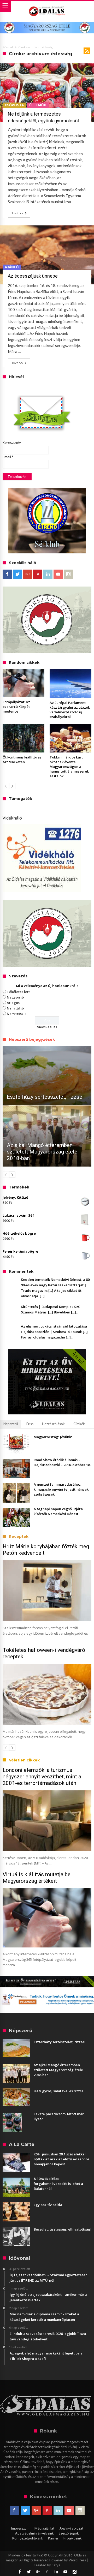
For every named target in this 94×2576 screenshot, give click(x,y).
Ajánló (12, 267)
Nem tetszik (17, 1014)
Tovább (17, 213)
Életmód (38, 105)
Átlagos (13, 1003)
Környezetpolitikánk (28, 2538)
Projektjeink (73, 2538)
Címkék (79, 1424)
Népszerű (11, 1424)
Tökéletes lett (18, 992)
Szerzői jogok (69, 2533)
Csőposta (14, 105)
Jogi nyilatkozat (71, 2528)
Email (8, 457)
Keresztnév (12, 443)
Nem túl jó (15, 1008)
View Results (47, 1027)
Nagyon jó (15, 997)
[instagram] (68, 574)
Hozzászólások (53, 1424)
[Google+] (28, 574)
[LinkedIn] (48, 574)
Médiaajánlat (44, 2528)
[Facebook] (7, 574)
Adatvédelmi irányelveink (34, 2533)
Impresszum (20, 2528)
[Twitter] (17, 574)
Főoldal (8, 47)
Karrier (53, 2538)
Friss (30, 1424)
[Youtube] (58, 574)
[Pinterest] (38, 574)
